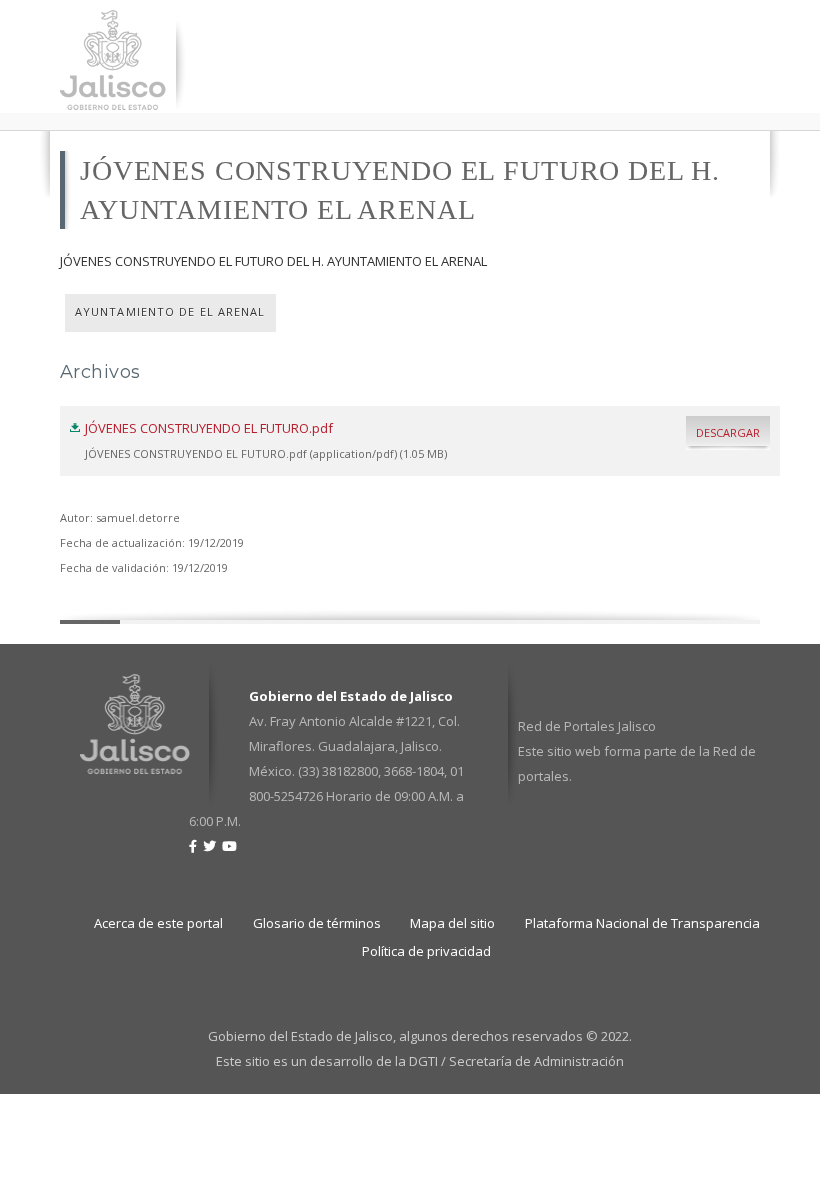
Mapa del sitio (452, 923)
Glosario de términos (317, 923)
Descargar (728, 432)
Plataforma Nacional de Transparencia (642, 923)
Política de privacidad (426, 951)
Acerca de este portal (158, 923)
